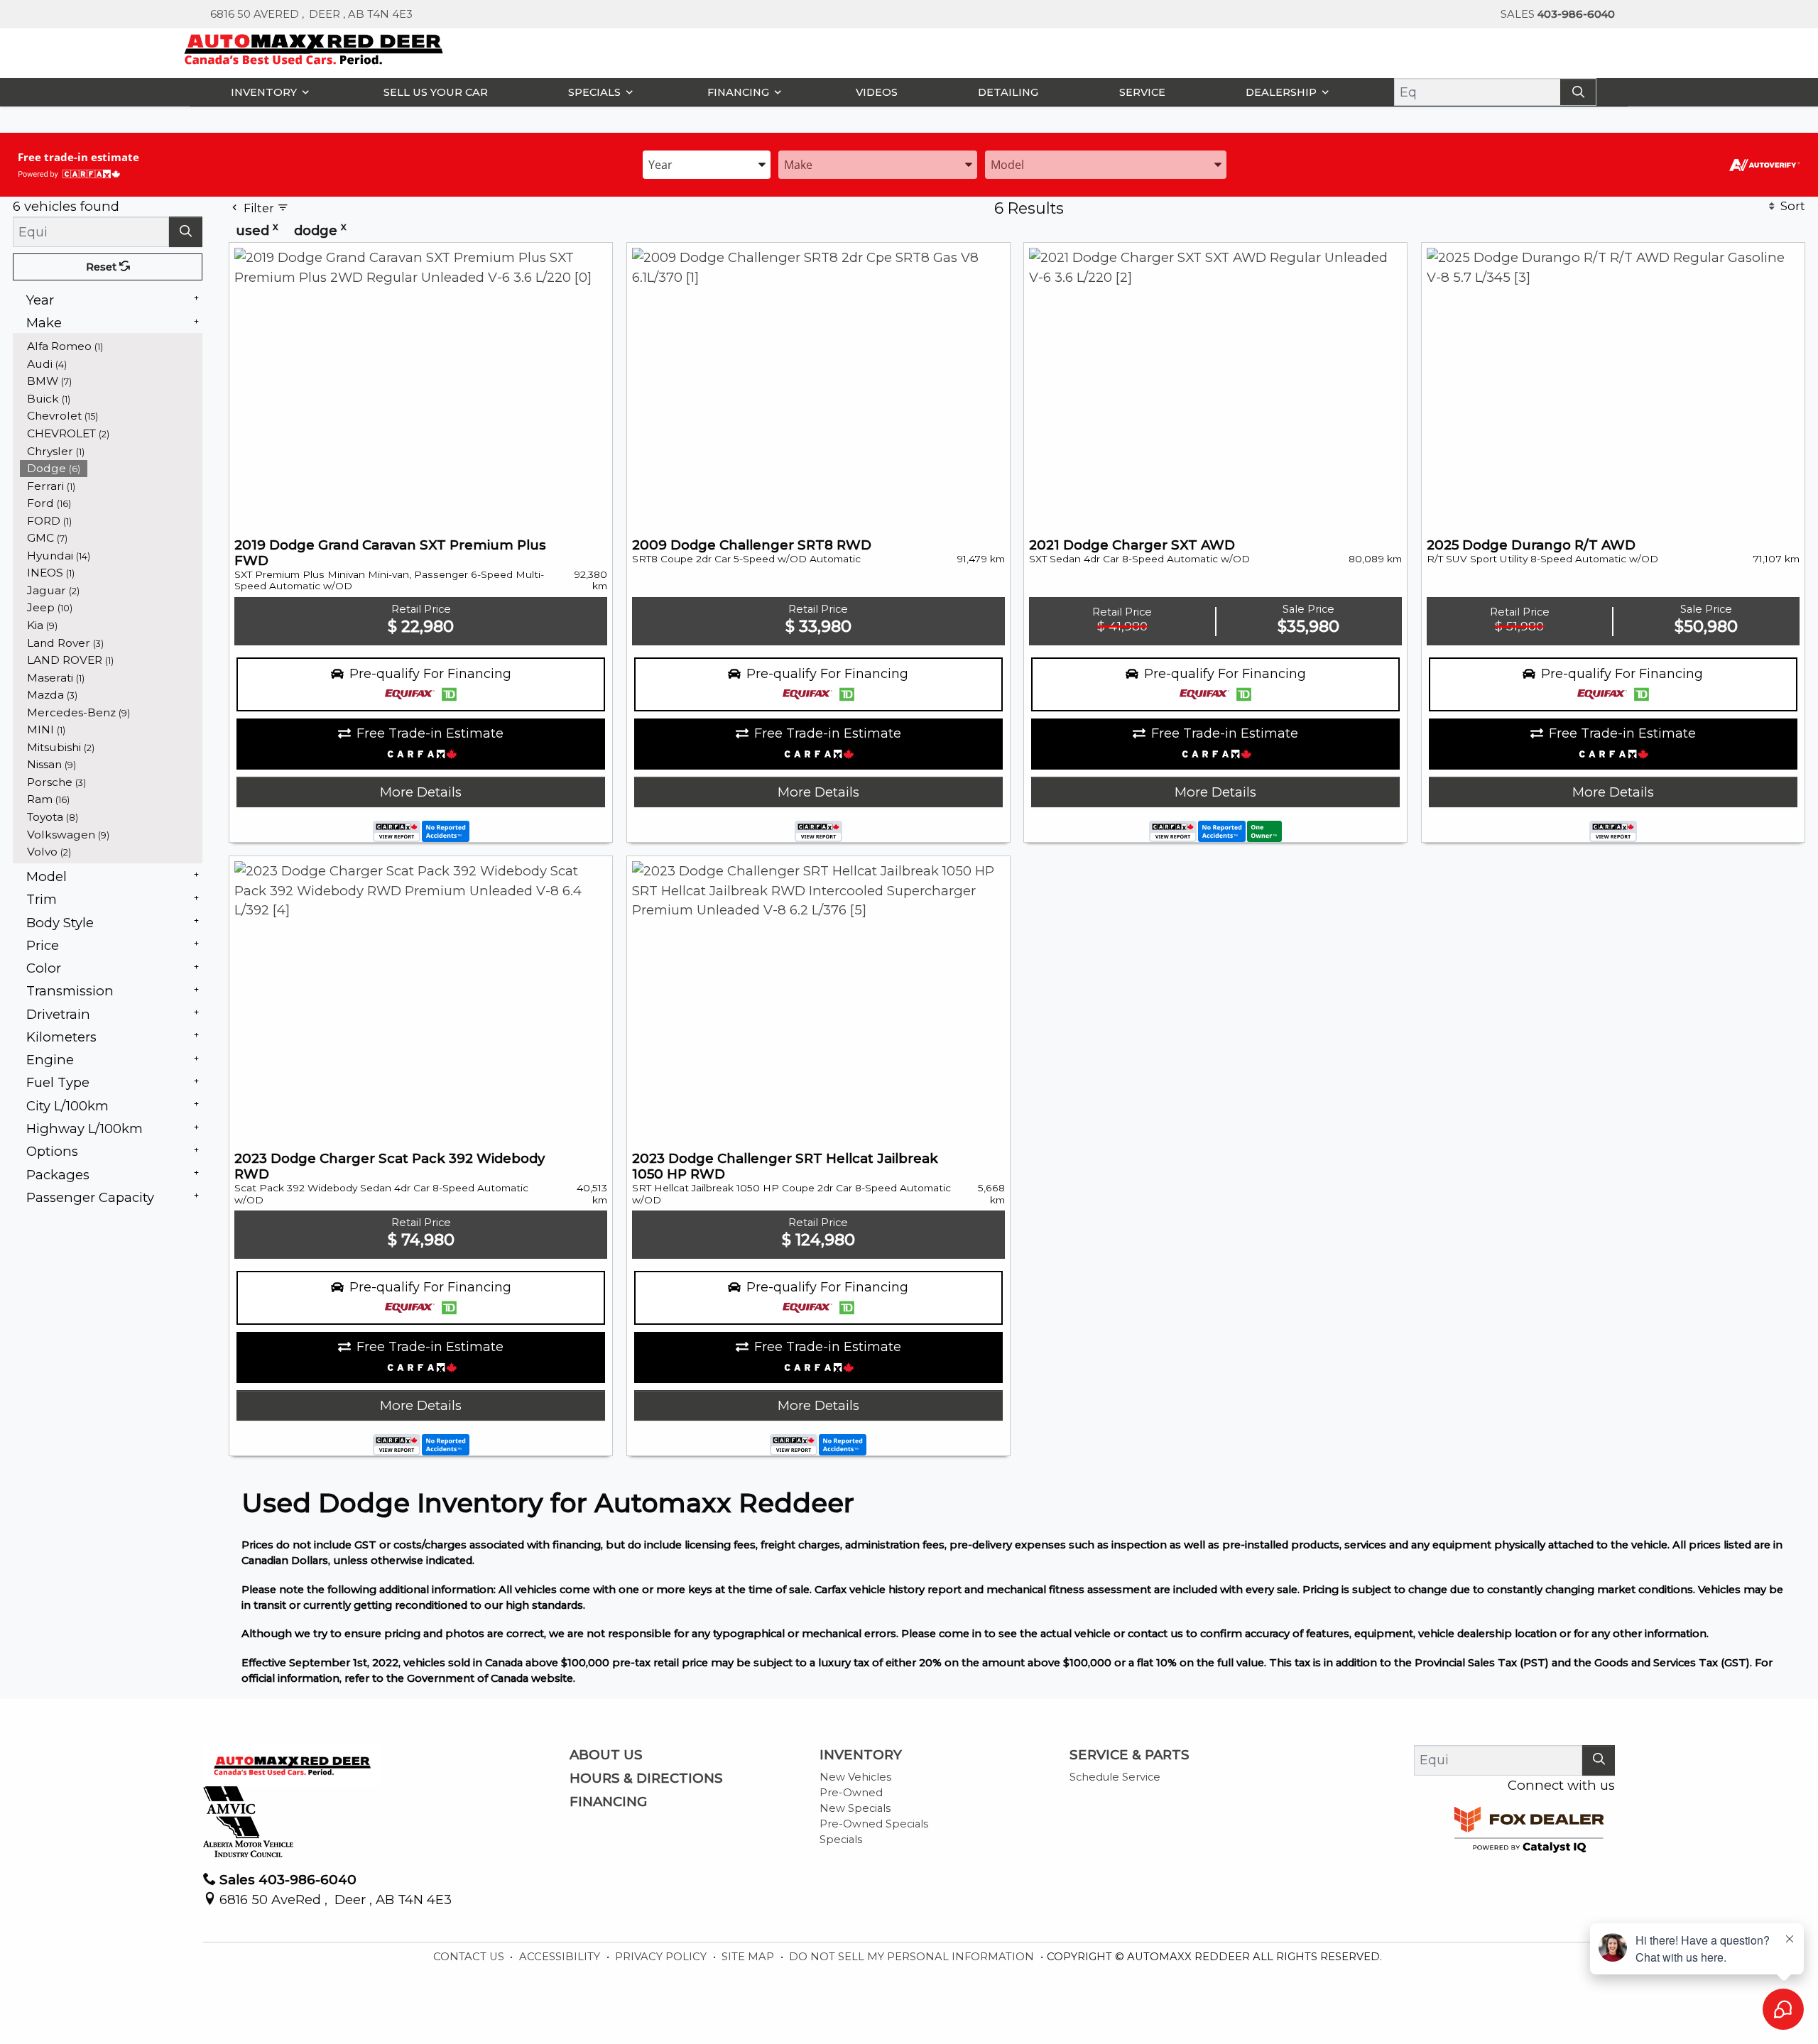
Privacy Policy (662, 1957)
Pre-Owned (851, 1793)
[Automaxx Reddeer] (314, 48)
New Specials (855, 1808)
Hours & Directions (646, 1778)
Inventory (861, 1755)
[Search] (1578, 92)
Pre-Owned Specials (874, 1824)
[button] (267, 92)
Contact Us (470, 1957)
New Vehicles (855, 1777)
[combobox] (707, 164)
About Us (606, 1755)
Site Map (749, 1957)
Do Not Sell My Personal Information (913, 1957)
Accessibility (561, 1957)
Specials (841, 1840)
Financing (608, 1802)
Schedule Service (1115, 1777)
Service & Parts (1130, 1755)
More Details (421, 792)
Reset (103, 267)
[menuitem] (111, 346)
